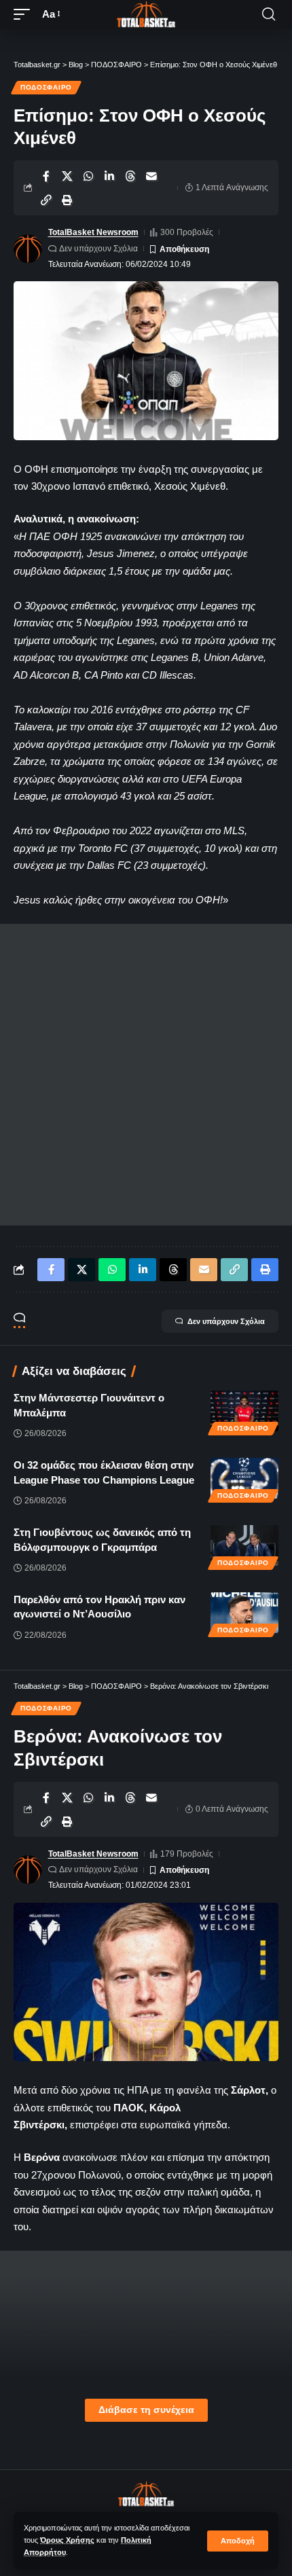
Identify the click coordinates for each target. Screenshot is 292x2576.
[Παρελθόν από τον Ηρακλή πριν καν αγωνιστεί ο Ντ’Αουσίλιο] (244, 1613)
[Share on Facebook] (46, 176)
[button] (238, 2541)
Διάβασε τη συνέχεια (146, 2410)
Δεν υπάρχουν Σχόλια (98, 249)
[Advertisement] (146, 1075)
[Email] (151, 176)
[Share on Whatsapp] (88, 176)
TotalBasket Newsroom (93, 232)
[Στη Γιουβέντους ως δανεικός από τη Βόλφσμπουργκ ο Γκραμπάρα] (244, 1545)
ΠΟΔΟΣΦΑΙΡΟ (46, 87)
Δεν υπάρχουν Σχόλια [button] (226, 1321)
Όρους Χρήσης (67, 2540)
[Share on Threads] (130, 176)
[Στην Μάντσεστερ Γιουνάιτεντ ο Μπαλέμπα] (244, 1411)
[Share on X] (67, 176)
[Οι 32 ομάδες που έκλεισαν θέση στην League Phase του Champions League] (244, 1478)
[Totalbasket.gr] (146, 14)
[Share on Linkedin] (109, 176)
